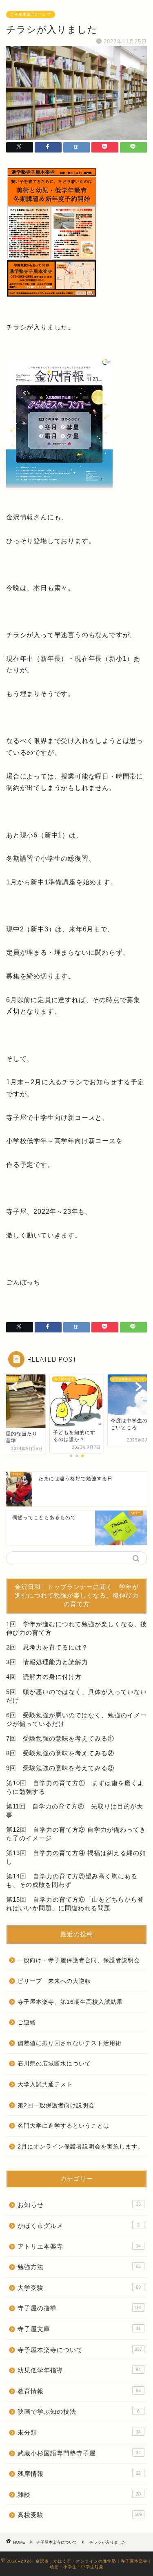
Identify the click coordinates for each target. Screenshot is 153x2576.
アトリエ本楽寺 (79, 2246)
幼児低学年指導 (79, 2370)
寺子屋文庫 (79, 2329)
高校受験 (80, 2515)
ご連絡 (27, 2022)
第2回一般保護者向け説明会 (56, 2105)
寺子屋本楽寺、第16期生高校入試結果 (70, 2002)
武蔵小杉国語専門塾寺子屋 (79, 2453)
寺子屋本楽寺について (31, 15)
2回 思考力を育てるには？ (47, 1647)
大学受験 (79, 2288)
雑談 (79, 2494)
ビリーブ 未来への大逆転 (54, 1981)
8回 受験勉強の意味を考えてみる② (60, 1753)
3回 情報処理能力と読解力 (47, 1662)
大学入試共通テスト (45, 2085)
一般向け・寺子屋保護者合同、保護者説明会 (79, 1960)
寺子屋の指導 (80, 2308)
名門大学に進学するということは (63, 2126)
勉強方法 (79, 2267)
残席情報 (79, 2474)
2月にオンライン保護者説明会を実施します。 (81, 2147)
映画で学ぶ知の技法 (79, 2412)
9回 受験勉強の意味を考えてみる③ (60, 1768)
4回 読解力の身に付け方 (44, 1677)
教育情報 (79, 2391)
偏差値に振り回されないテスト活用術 (70, 2043)
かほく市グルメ (79, 2226)
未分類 (79, 2432)
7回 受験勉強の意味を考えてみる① (60, 1738)
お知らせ (79, 2205)
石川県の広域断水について (54, 2064)
